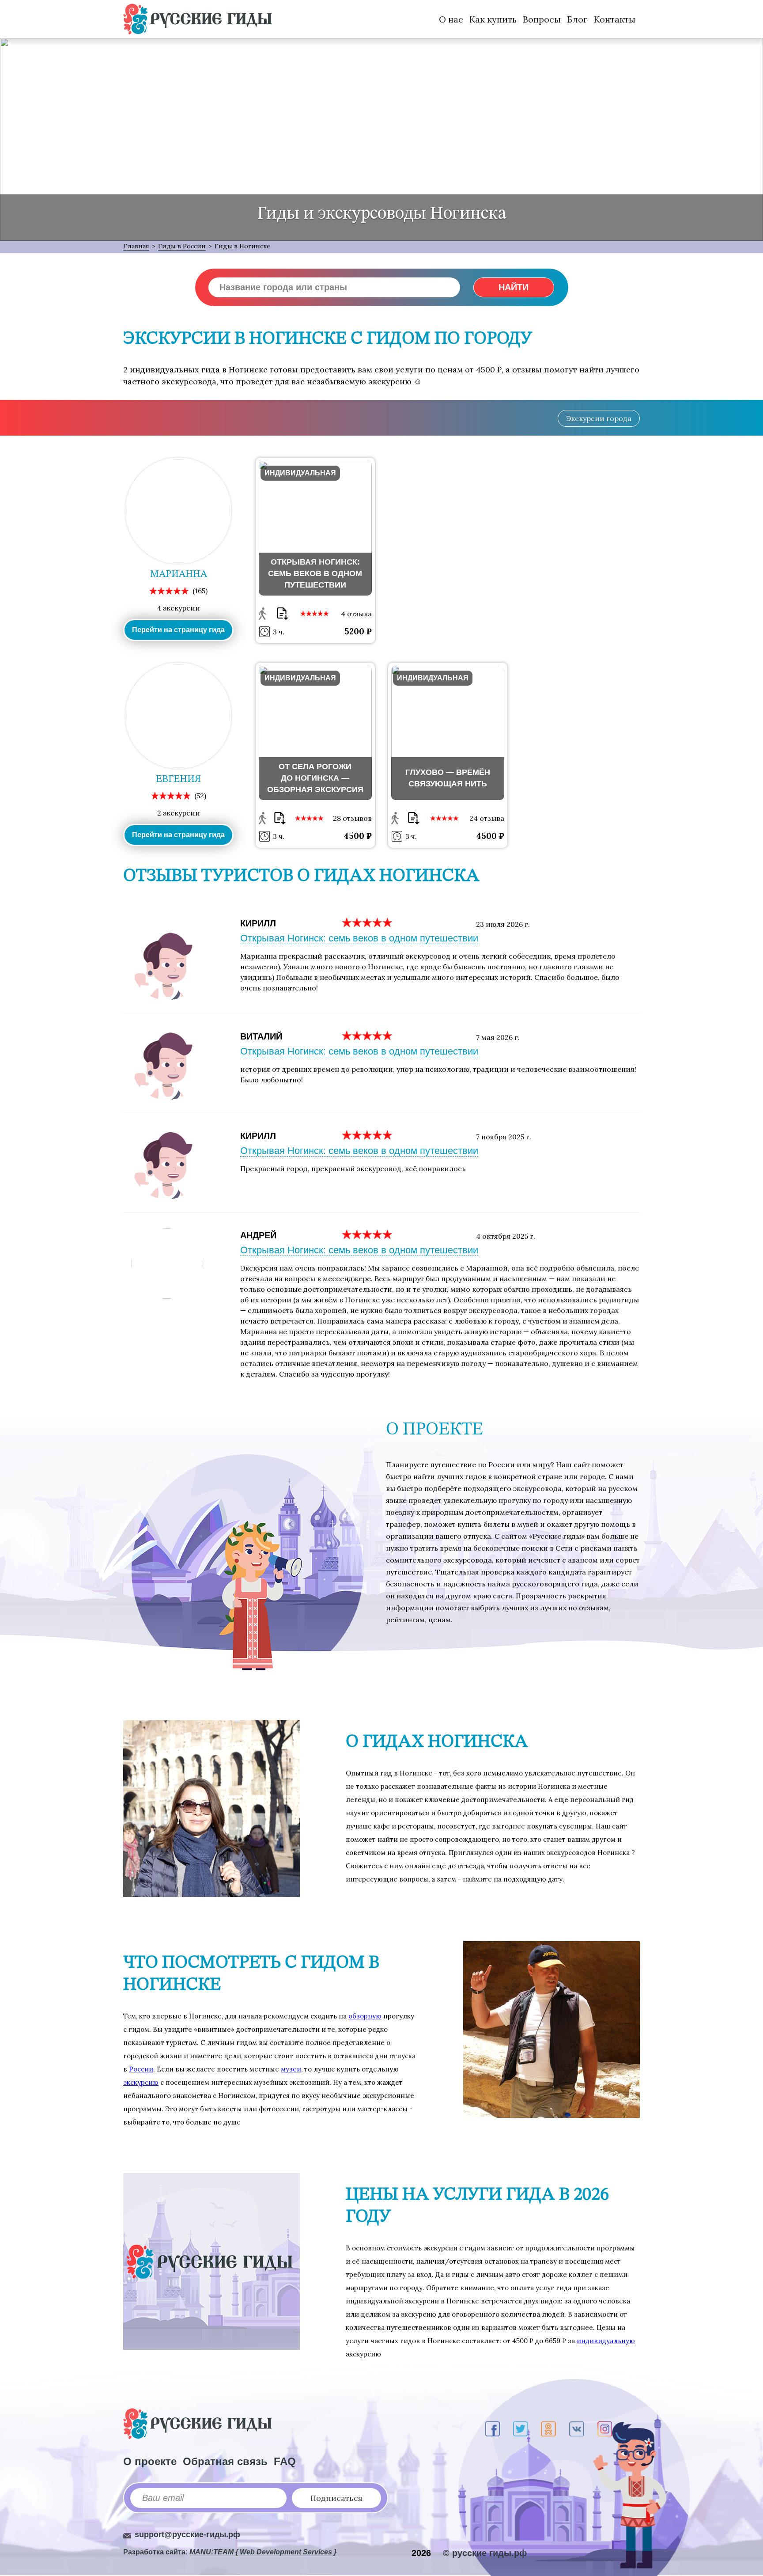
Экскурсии (599, 418)
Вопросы (542, 19)
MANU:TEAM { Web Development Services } (263, 2552)
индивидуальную (606, 2341)
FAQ (285, 2461)
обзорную (365, 2016)
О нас (451, 19)
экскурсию (141, 2082)
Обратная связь (225, 2461)
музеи (291, 2069)
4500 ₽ (358, 836)
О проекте (150, 2461)
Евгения (178, 779)
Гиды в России (182, 246)
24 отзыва (487, 818)
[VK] (577, 2429)
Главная (136, 246)
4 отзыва (356, 614)
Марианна (179, 574)
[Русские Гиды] (197, 19)
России (141, 2069)
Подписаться (336, 2498)
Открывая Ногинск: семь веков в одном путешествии (359, 938)
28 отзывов (352, 818)
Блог (577, 19)
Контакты (615, 19)
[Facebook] (493, 2429)
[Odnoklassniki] (548, 2429)
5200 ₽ (358, 631)
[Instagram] (605, 2429)
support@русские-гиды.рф (187, 2534)
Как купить (493, 19)
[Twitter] (520, 2429)
